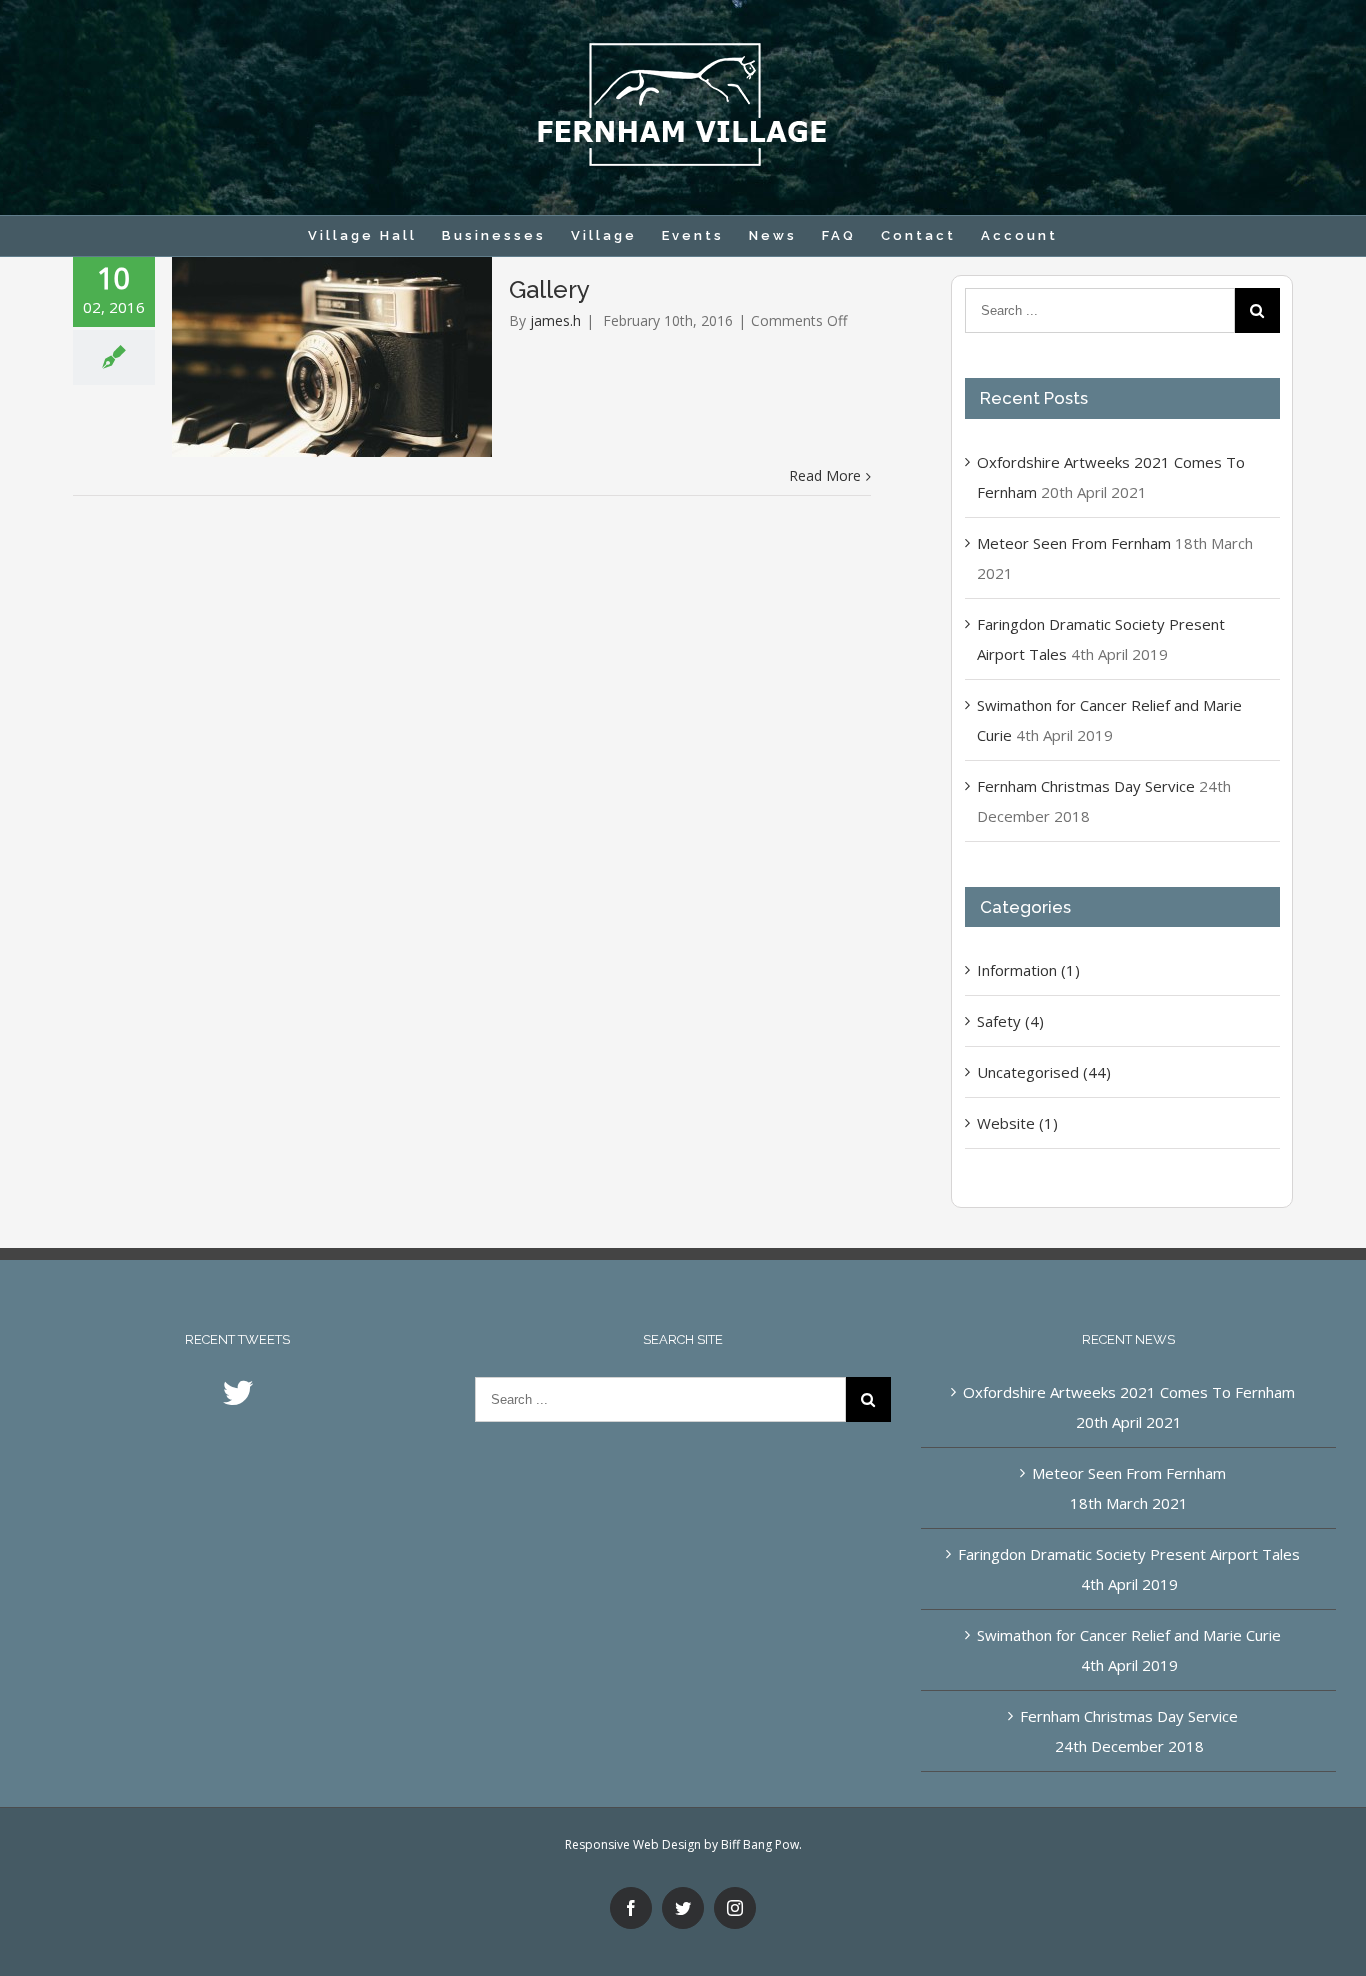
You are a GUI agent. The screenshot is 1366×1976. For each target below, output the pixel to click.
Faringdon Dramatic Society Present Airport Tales (1129, 1554)
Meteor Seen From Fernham (1074, 543)
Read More (825, 475)
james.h (555, 320)
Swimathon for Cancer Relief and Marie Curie (1129, 1635)
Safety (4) (1010, 1021)
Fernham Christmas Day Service (1086, 786)
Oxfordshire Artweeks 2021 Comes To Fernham (1129, 1392)
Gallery (549, 289)
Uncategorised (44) (1044, 1072)
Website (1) (1017, 1123)
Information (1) (1028, 970)
